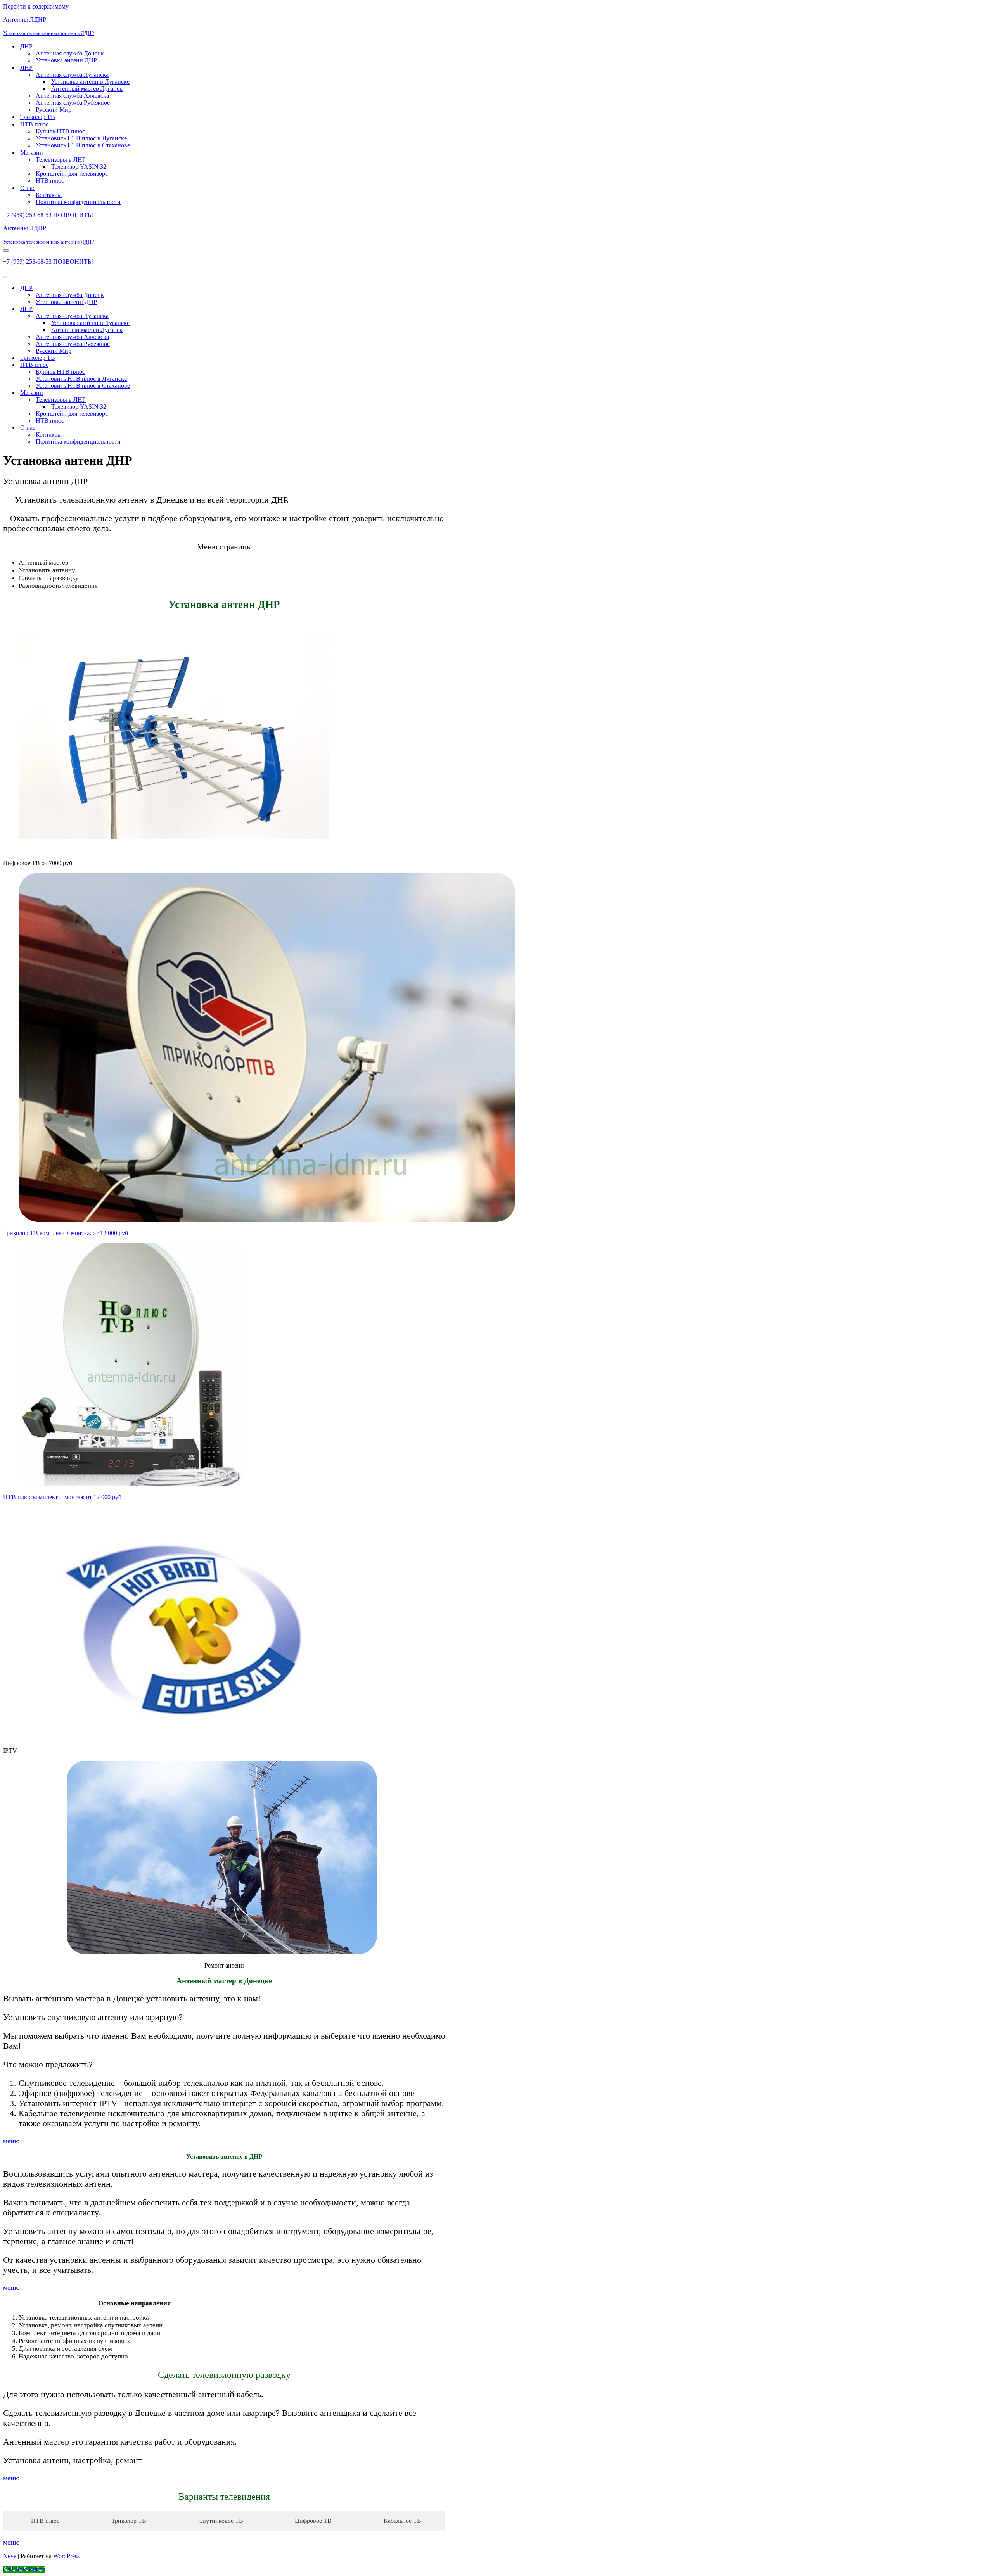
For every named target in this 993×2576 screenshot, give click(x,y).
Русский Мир (54, 110)
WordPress (66, 2556)
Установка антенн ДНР (66, 60)
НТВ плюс (50, 181)
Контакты (49, 195)
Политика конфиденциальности (78, 202)
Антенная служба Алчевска (72, 96)
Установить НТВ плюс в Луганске (81, 138)
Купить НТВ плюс (60, 131)
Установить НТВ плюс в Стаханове (83, 145)
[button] (11, 2141)
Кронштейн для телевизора (72, 174)
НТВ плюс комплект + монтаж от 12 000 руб (62, 1497)
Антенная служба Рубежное (73, 103)
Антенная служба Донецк (70, 53)
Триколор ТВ (38, 117)
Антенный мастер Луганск (87, 89)
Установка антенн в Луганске (90, 82)
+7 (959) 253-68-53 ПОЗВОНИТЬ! (48, 215)
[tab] (43, 2521)
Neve (10, 2556)
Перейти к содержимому (36, 6)
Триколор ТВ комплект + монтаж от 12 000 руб (66, 1233)
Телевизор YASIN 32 (79, 167)
